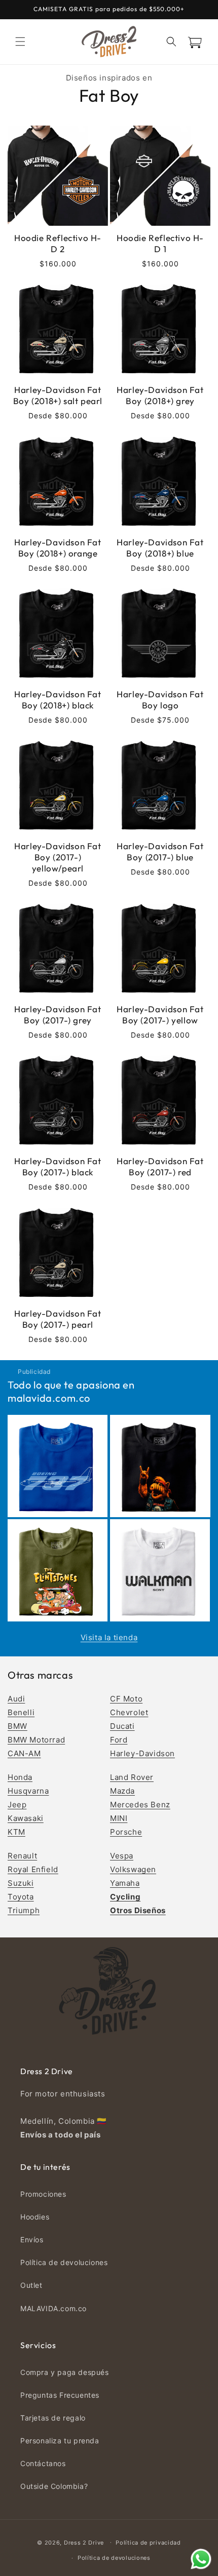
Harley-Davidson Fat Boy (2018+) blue (160, 548)
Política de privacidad (148, 2543)
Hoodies (35, 2217)
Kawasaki (26, 1818)
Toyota (21, 1897)
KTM (16, 1832)
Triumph (24, 1910)
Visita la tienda (109, 1637)
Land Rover (132, 1777)
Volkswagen (133, 1869)
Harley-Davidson (142, 1753)
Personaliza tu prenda (60, 2441)
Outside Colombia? (54, 2486)
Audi (16, 1699)
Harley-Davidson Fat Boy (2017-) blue (160, 851)
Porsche (126, 1832)
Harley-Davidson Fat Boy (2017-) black (58, 1166)
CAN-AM (24, 1753)
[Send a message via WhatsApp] (201, 2559)
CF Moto (126, 1699)
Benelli (21, 1712)
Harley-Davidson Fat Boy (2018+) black (58, 700)
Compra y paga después (65, 2372)
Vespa (122, 1856)
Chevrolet (129, 1712)
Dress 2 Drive (84, 2542)
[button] (20, 42)
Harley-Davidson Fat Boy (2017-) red (160, 1166)
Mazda (122, 1791)
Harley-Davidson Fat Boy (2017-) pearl (58, 1319)
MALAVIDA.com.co (53, 2308)
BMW (17, 1726)
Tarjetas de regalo (53, 2418)
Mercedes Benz (140, 1805)
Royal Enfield (33, 1869)
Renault (22, 1856)
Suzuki (21, 1883)
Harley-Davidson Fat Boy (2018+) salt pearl (58, 395)
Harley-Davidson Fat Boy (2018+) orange (58, 548)
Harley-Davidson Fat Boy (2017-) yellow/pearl (58, 857)
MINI (119, 1818)
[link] (58, 1466)
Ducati (122, 1726)
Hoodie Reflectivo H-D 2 (58, 243)
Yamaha (125, 1883)
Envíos (32, 2240)
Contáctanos (43, 2463)
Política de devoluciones (64, 2262)
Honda (20, 1777)
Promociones (43, 2194)
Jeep (17, 1805)
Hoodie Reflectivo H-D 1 (160, 243)
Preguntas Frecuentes (60, 2395)
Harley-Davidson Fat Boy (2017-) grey (58, 1015)
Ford (119, 1740)
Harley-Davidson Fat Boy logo (160, 700)
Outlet (31, 2285)
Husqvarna (28, 1791)
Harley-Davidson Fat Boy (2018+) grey (160, 395)
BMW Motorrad (36, 1740)
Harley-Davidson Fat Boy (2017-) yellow (160, 1015)
